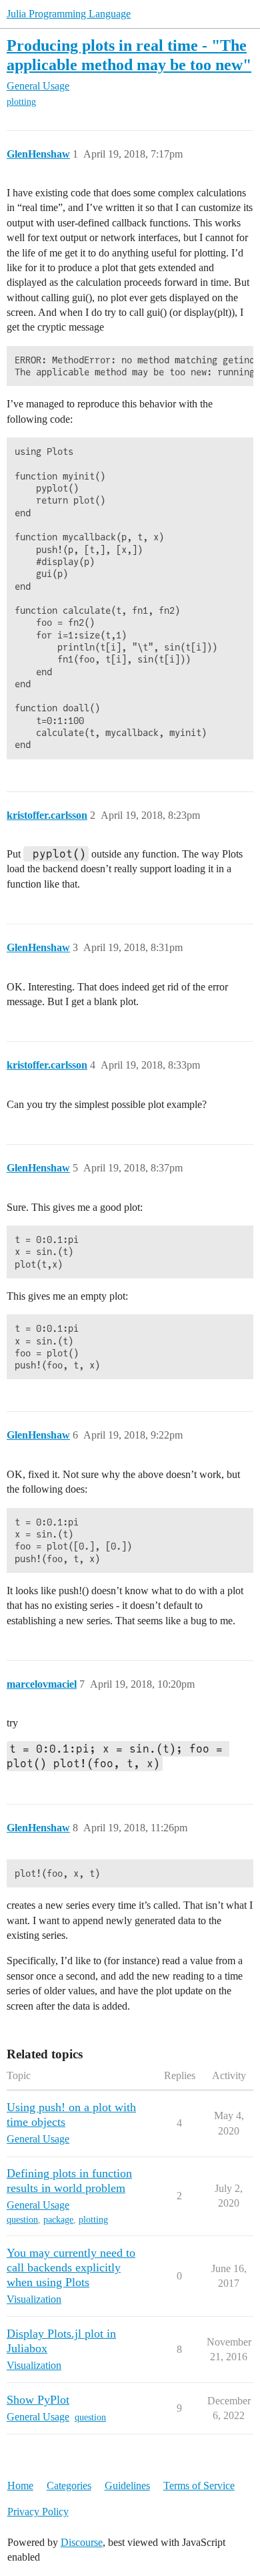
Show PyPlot (38, 2400)
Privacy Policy (38, 2512)
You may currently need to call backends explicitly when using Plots (71, 2267)
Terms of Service (199, 2486)
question (22, 2220)
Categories (69, 2486)
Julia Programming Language (69, 14)
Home (20, 2486)
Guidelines (127, 2486)
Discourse (82, 2542)
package (58, 2220)
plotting (21, 102)
